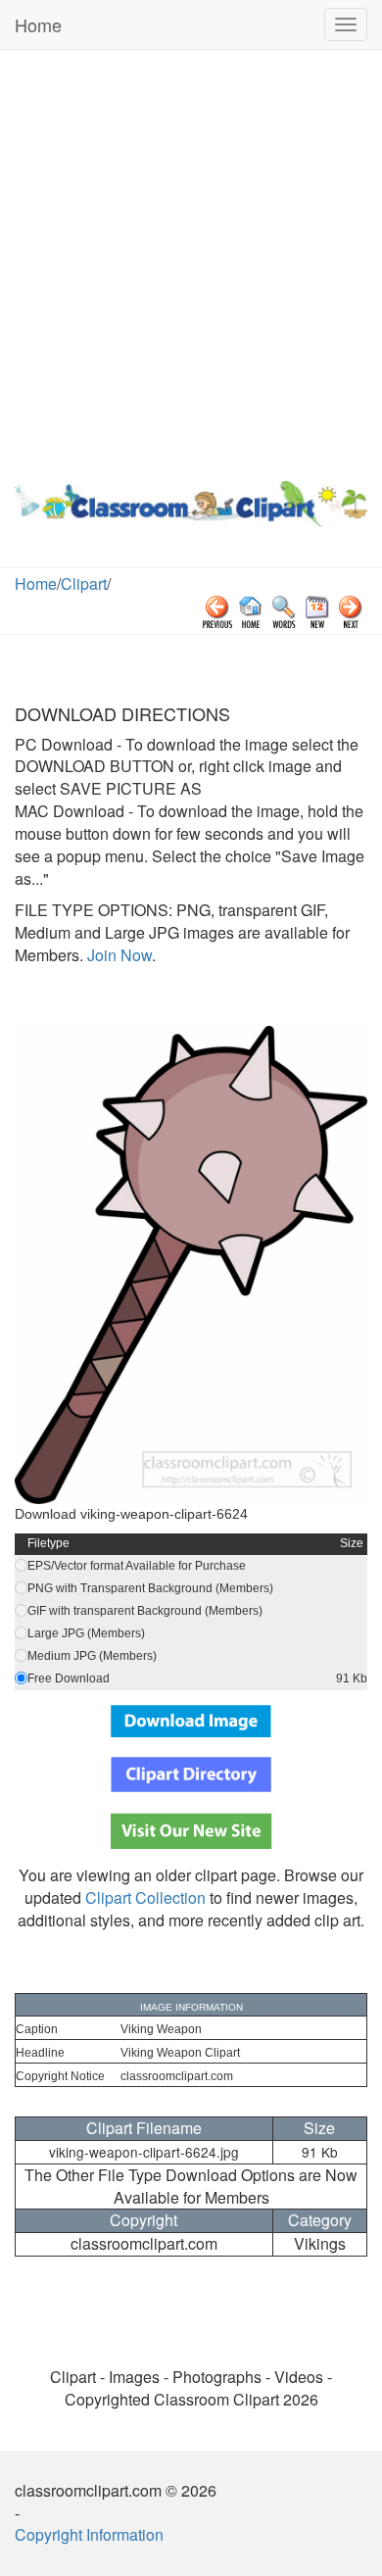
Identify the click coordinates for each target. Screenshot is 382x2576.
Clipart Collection (145, 1897)
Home (38, 24)
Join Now (118, 955)
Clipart (84, 583)
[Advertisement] (191, 261)
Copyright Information (89, 2534)
